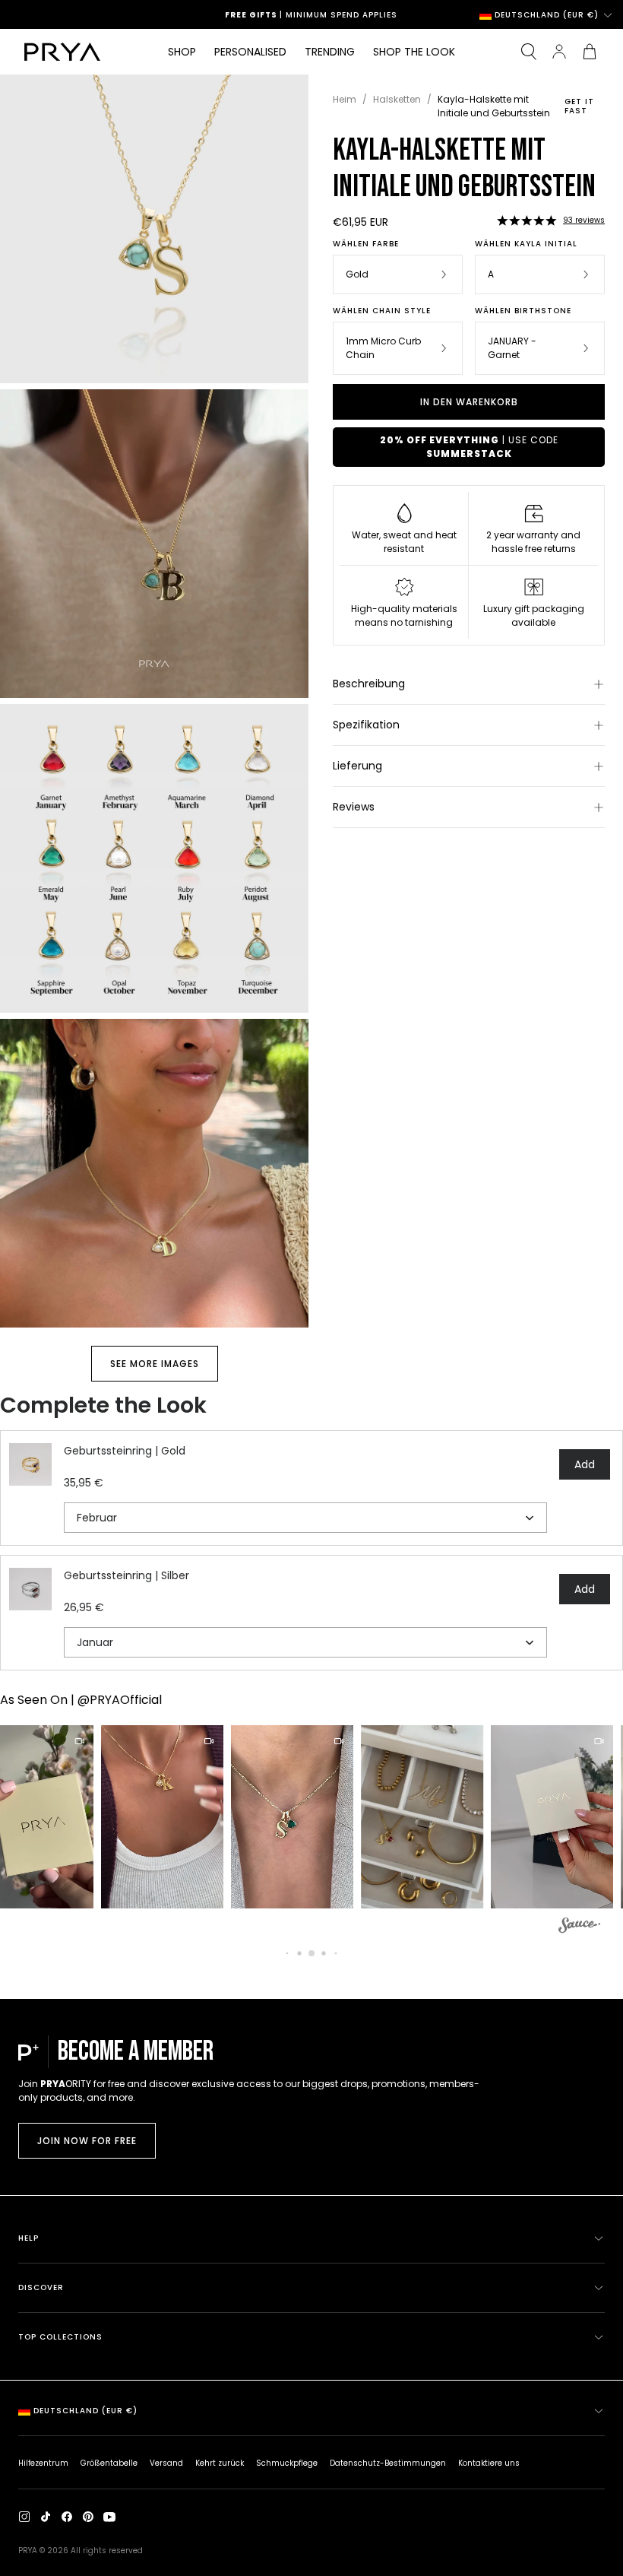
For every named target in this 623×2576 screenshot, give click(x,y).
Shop (182, 52)
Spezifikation (366, 725)
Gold (357, 274)
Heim (345, 99)
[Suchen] (529, 52)
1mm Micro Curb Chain (383, 348)
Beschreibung (369, 684)
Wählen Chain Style (382, 311)
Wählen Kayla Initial (526, 244)
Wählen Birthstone (523, 311)
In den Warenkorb (469, 402)
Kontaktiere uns (489, 2463)
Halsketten (397, 99)
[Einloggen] (559, 52)
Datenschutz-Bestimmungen (388, 2463)
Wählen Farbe (366, 244)
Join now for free (87, 2141)
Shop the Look (414, 52)
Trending (330, 52)
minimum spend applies (349, 15)
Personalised (250, 52)
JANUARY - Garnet (512, 348)
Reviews (354, 807)
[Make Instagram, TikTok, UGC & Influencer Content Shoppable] (579, 1927)
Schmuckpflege (287, 2463)
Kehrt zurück (220, 2463)
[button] (527, 220)
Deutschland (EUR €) (547, 15)
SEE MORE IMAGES (155, 1364)
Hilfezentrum (43, 2463)
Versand (166, 2463)
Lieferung (357, 766)
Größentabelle (109, 2463)
